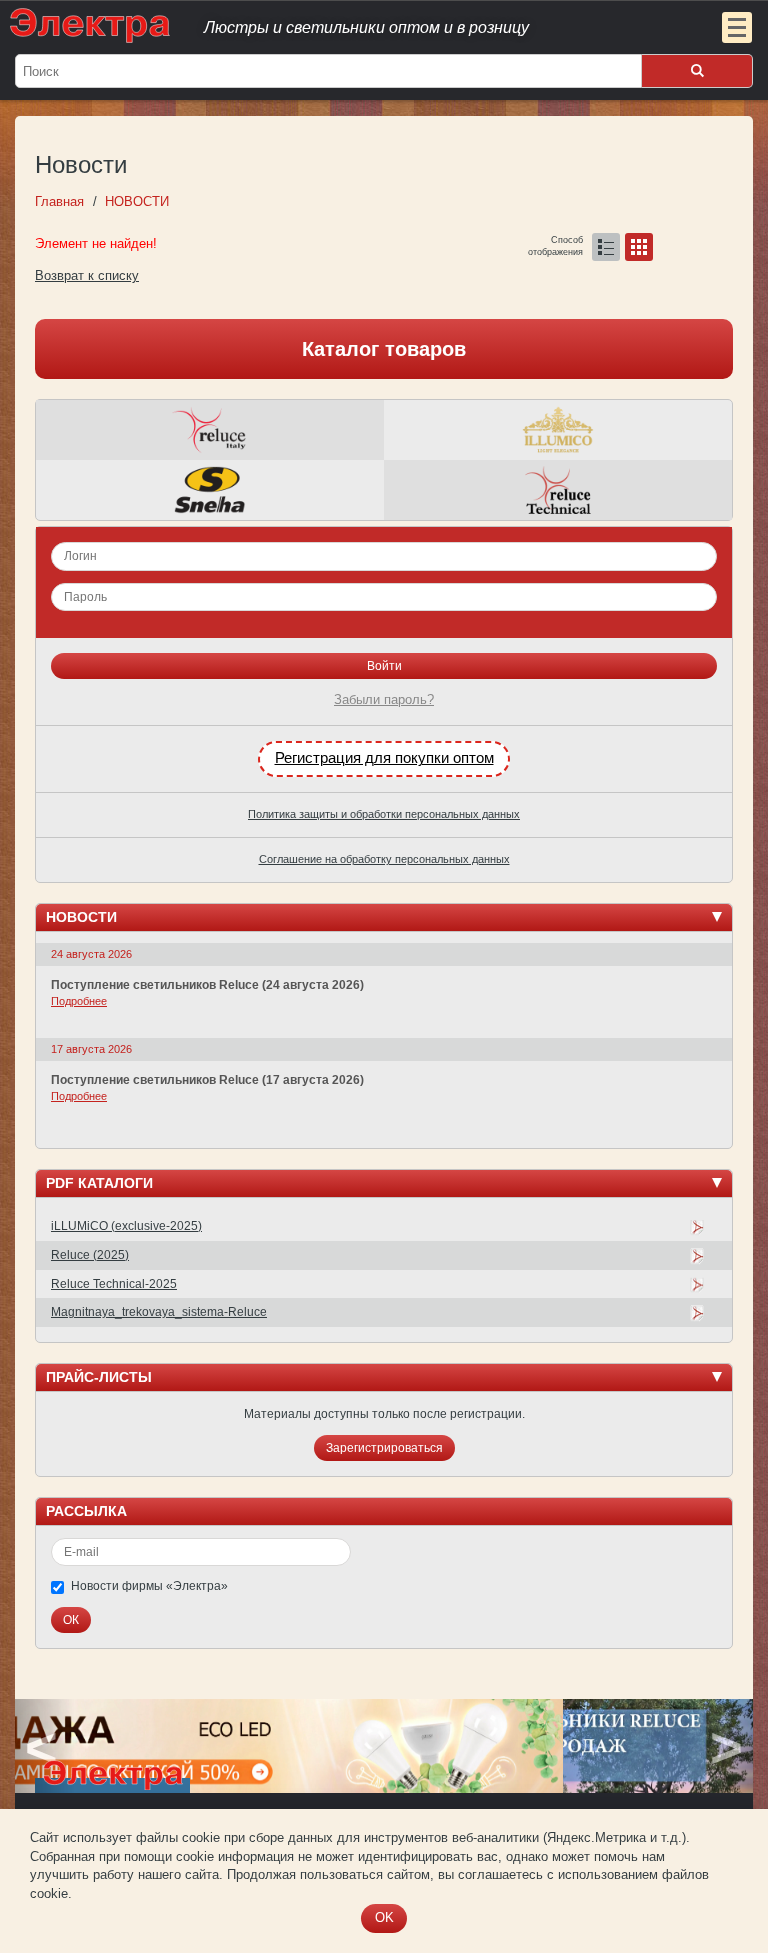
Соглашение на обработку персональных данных (384, 859)
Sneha (210, 490)
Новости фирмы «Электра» (149, 1586)
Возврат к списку (87, 275)
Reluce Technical (558, 490)
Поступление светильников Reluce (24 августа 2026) (207, 985)
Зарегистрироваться (384, 1448)
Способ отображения (555, 242)
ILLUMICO (558, 430)
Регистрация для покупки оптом (384, 758)
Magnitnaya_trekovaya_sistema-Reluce (159, 1312)
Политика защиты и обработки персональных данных (384, 814)
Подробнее (79, 1001)
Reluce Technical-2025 (114, 1284)
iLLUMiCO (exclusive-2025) (126, 1226)
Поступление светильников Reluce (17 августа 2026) (207, 1080)
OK (384, 1917)
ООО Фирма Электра (344, 25)
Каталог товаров (384, 349)
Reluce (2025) (90, 1255)
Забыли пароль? (384, 699)
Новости (81, 917)
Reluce (210, 430)
